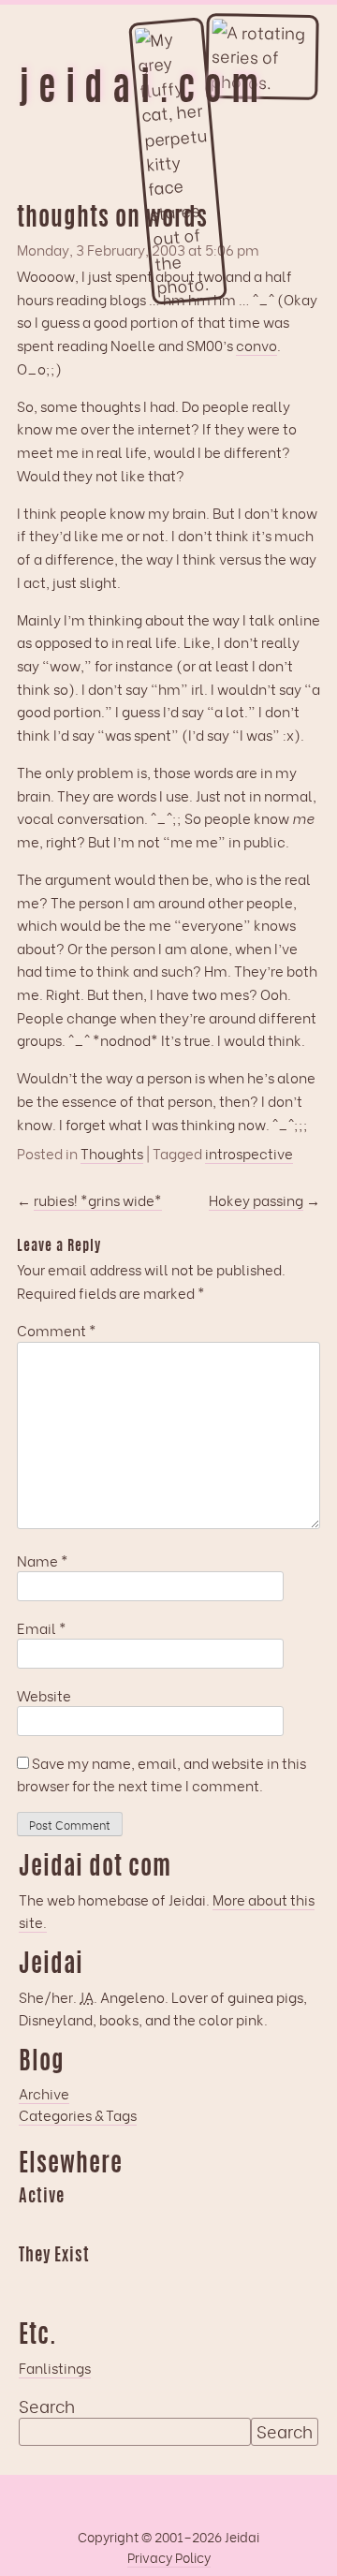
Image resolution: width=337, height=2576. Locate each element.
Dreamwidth (33, 2225)
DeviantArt (179, 2283)
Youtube (69, 2283)
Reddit (215, 2225)
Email (42, 1627)
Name (43, 1560)
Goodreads (69, 2225)
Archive (44, 2093)
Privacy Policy (169, 2557)
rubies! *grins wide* (98, 1200)
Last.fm (106, 2225)
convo (256, 345)
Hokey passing (256, 1200)
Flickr (106, 2283)
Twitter (142, 2283)
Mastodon (142, 2225)
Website (44, 1695)
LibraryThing (33, 2283)
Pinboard (179, 2225)
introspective (249, 1153)
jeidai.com (143, 91)
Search (47, 2406)
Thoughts (112, 1153)
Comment (57, 1330)
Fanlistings (55, 2367)
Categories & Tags (78, 2114)
